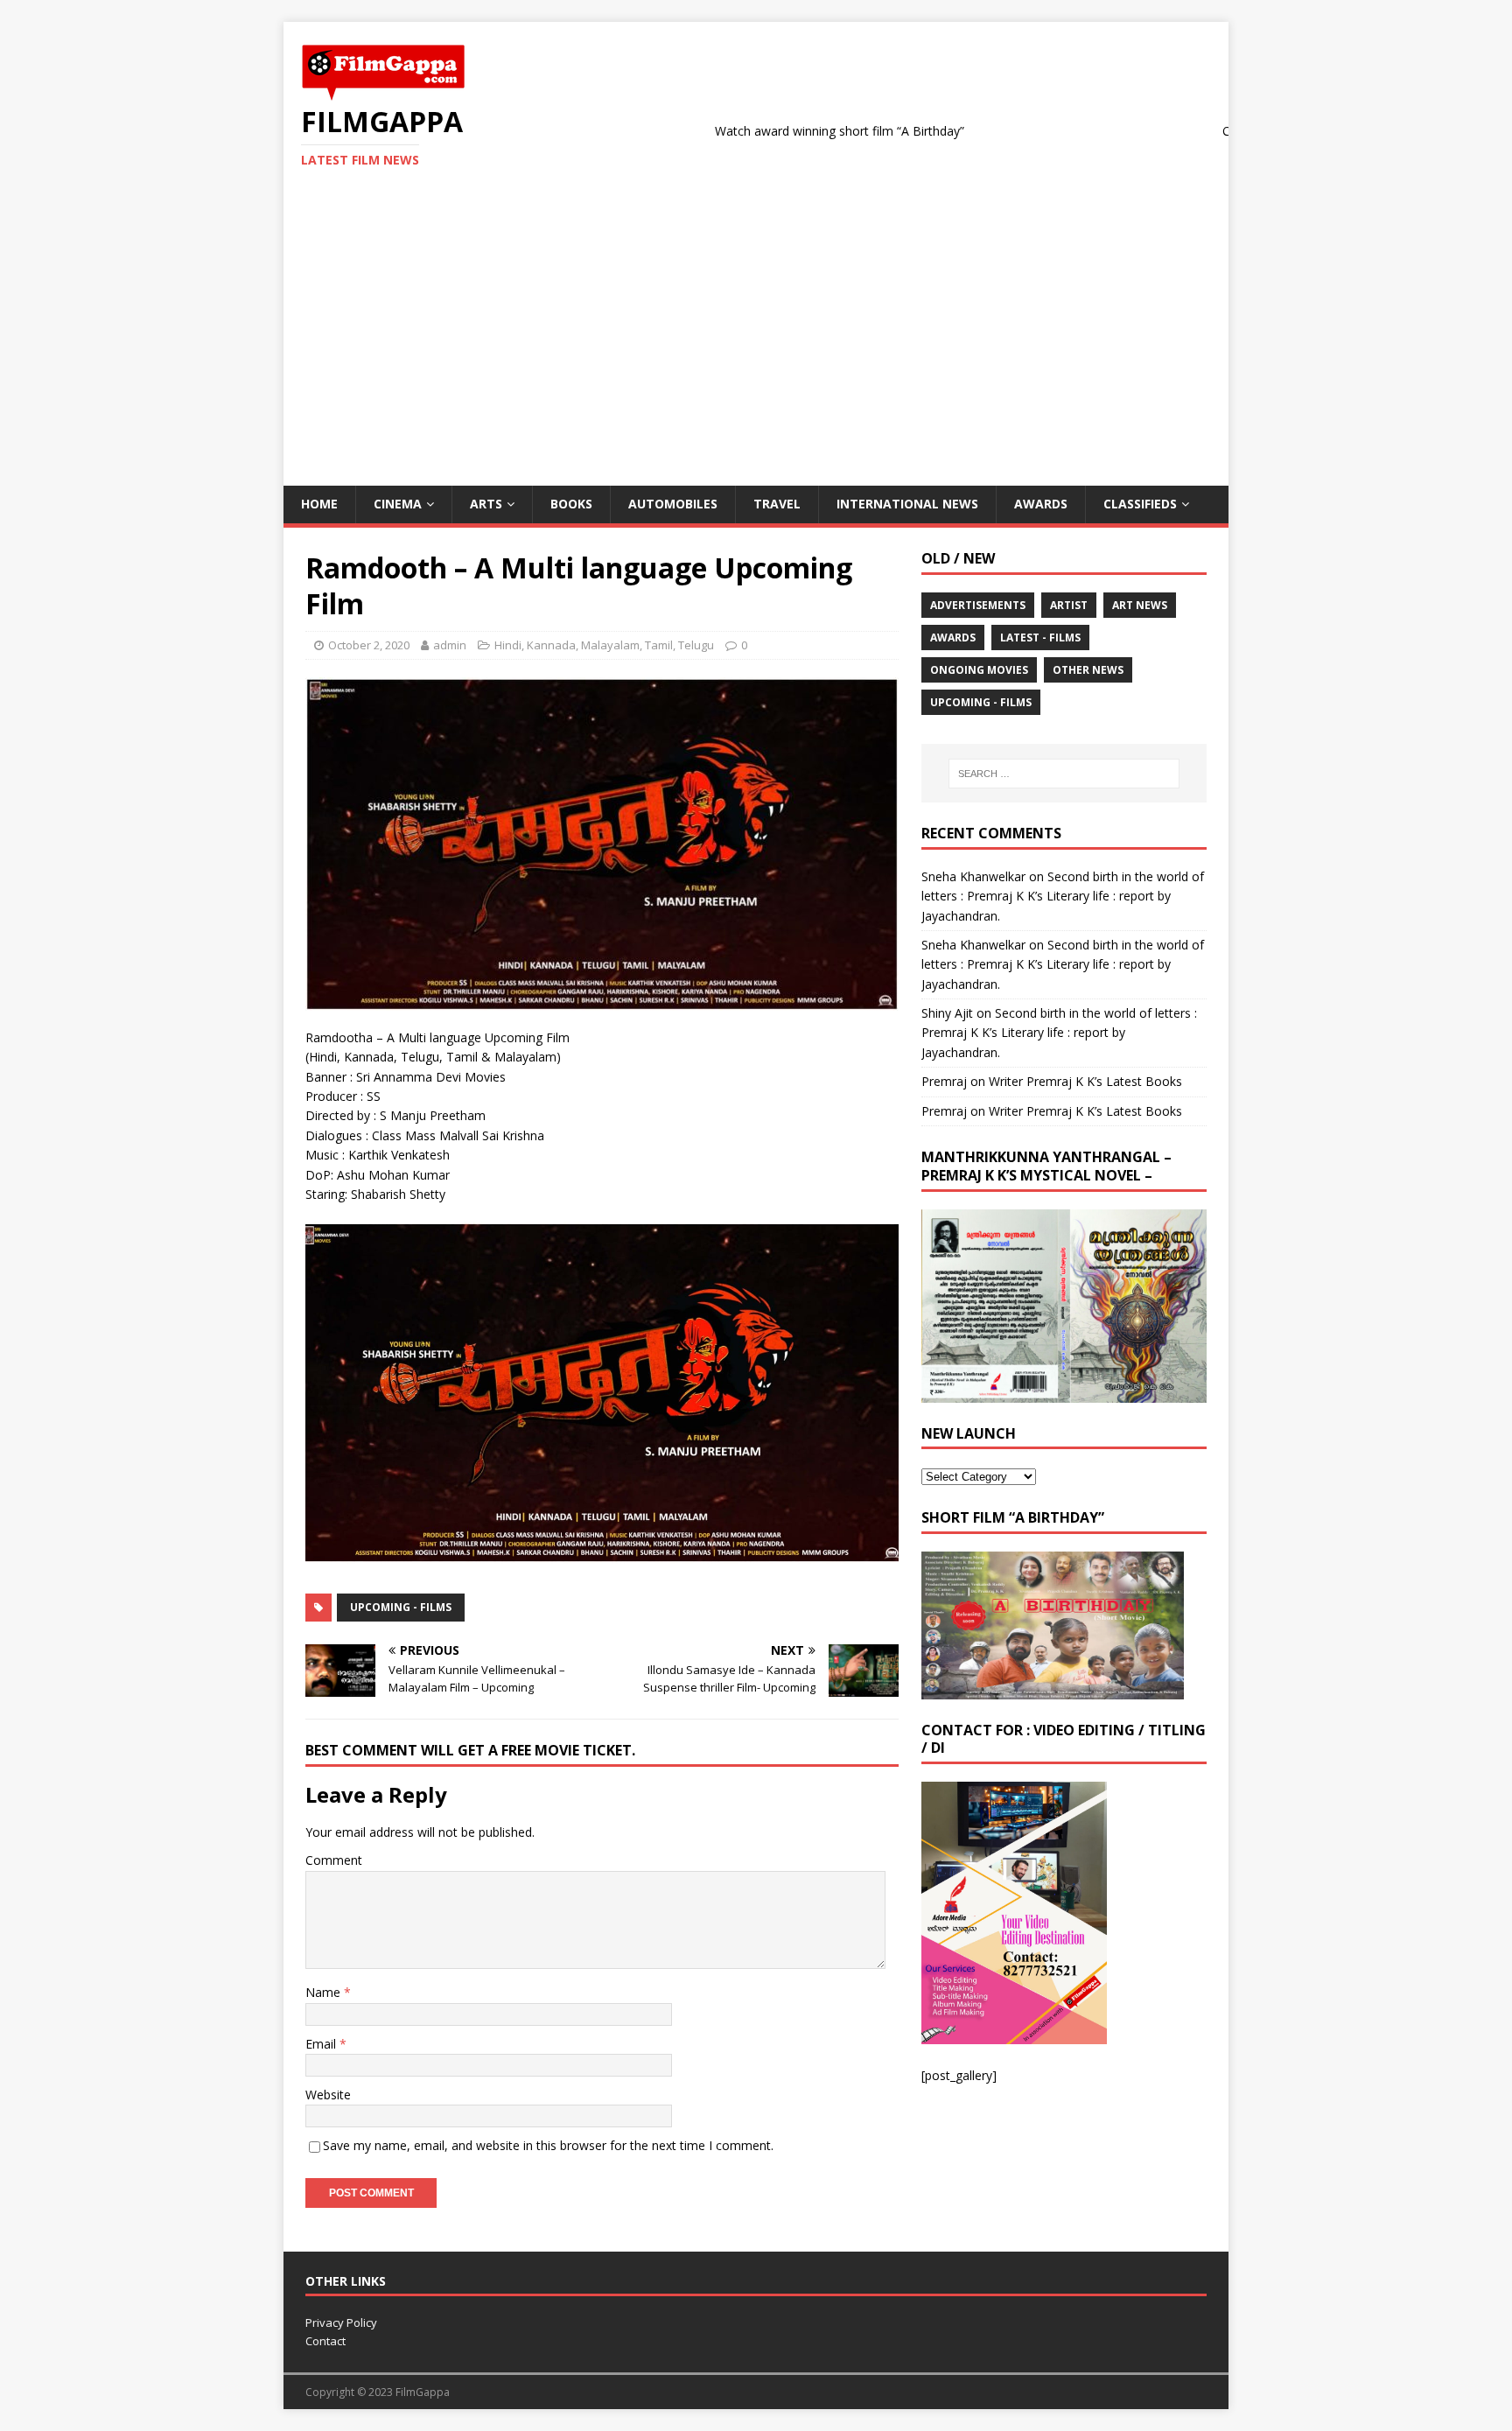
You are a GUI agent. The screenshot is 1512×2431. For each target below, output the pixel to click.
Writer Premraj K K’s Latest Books (1085, 1081)
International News (907, 504)
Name (325, 1992)
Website (328, 2095)
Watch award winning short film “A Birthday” (764, 131)
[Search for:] (1064, 774)
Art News (1140, 605)
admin (450, 645)
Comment (334, 1860)
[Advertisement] (756, 354)
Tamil (659, 645)
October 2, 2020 (369, 645)
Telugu (696, 645)
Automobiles (673, 504)
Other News (1088, 670)
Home (319, 504)
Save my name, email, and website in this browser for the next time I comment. (548, 2145)
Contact (325, 2341)
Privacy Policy (341, 2322)
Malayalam (610, 645)
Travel (777, 504)
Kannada (551, 645)
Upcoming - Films (401, 1607)
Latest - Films (1040, 638)
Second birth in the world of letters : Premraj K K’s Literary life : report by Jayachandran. (1063, 896)
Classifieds (1140, 504)
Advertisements (978, 605)
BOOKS (571, 504)
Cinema (398, 504)
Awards (1041, 504)
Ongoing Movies (979, 670)
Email (322, 2044)
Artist (1069, 605)
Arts (486, 504)
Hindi (508, 645)
